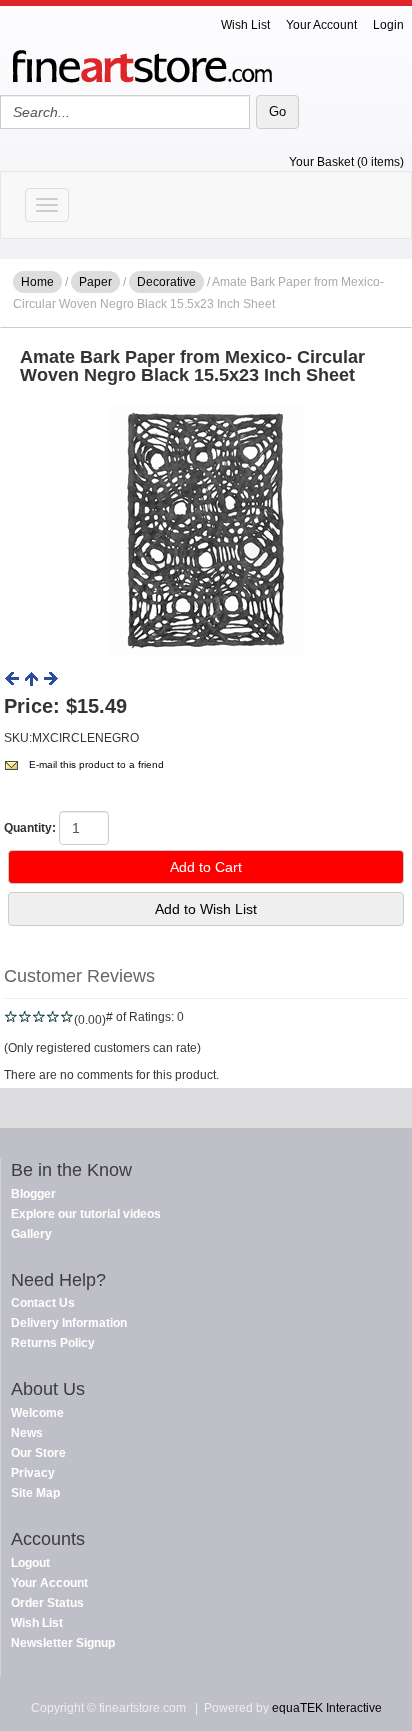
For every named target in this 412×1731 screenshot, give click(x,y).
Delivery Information (69, 1323)
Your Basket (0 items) (346, 162)
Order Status (47, 1603)
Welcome (37, 1413)
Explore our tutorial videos (86, 1214)
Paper (95, 282)
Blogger (33, 1194)
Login (388, 25)
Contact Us (43, 1303)
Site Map (35, 1493)
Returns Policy (53, 1343)
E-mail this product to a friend (96, 764)
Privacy (33, 1473)
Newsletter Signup (63, 1643)
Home (37, 282)
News (27, 1433)
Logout (30, 1563)
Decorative (166, 282)
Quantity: (30, 828)
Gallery (31, 1234)
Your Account (321, 25)
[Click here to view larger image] (206, 530)
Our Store (38, 1453)
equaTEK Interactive (327, 1708)
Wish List (245, 25)
